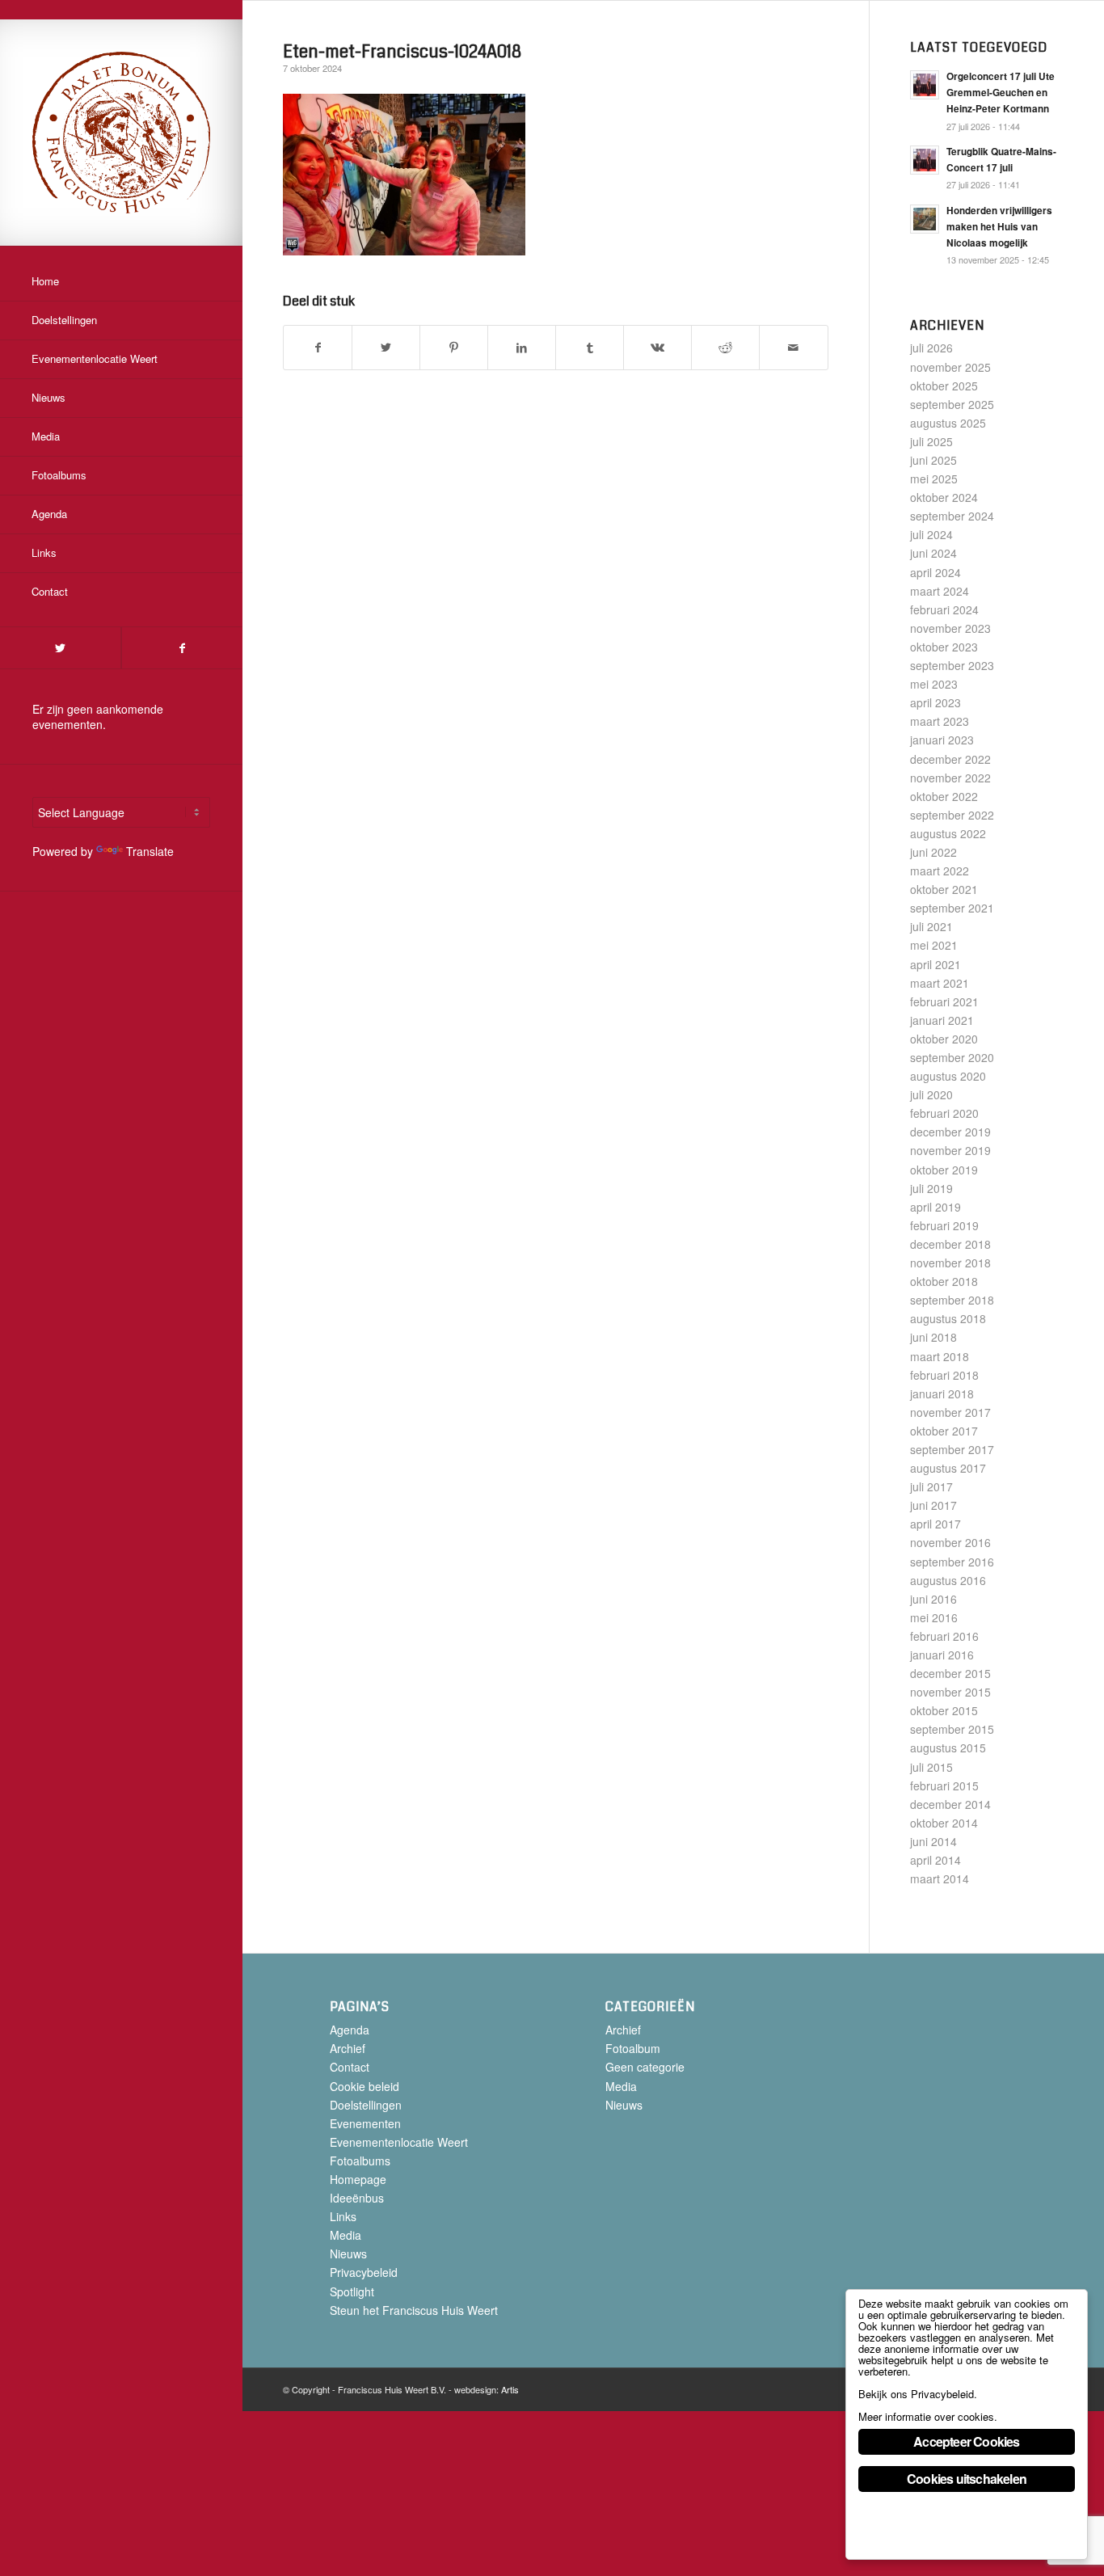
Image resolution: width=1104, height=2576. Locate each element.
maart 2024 (940, 591)
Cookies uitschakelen (967, 2479)
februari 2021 (944, 1001)
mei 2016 (934, 1617)
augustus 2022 (948, 833)
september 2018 (952, 1300)
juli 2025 (931, 441)
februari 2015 (944, 1785)
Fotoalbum (633, 2048)
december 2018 (950, 1244)
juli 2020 (931, 1094)
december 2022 (950, 759)
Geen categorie (645, 2067)
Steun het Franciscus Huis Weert (414, 2310)
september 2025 (952, 404)
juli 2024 (931, 534)
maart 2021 (940, 983)
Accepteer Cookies (966, 2441)
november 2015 (950, 1692)
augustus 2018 (948, 1318)
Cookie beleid (364, 2086)
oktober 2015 (944, 1710)
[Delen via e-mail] (793, 348)
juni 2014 (933, 1841)
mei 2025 (934, 479)
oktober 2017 (944, 1431)
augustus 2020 (948, 1076)
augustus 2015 (948, 1748)
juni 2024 (933, 553)
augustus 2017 (948, 1468)
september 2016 (952, 1562)
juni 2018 (933, 1337)
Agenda (350, 2030)
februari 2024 (944, 609)
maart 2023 (940, 721)
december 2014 (950, 1804)
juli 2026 (931, 348)
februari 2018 (944, 1375)
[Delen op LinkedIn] (522, 348)
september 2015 (952, 1729)
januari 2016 (942, 1655)
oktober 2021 (944, 889)
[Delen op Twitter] (386, 348)
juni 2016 (933, 1599)
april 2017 (935, 1524)
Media (346, 2235)
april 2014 (935, 1860)
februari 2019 (944, 1225)
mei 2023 (934, 684)
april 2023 (935, 702)
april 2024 (935, 572)
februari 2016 (944, 1636)
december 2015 (950, 1673)
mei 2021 (934, 945)
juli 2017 (931, 1486)
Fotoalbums (360, 2161)
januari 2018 (942, 1393)
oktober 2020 (944, 1039)
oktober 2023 (944, 647)
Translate (150, 851)
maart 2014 (940, 1878)
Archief (348, 2048)
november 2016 (950, 1542)
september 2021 (952, 908)
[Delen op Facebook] (318, 348)
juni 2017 (933, 1505)
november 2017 (950, 1412)
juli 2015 (931, 1767)
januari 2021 (942, 1020)
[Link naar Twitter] (60, 648)
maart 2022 (940, 871)
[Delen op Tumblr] (590, 348)
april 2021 (935, 964)
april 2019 (935, 1207)
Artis (510, 2389)
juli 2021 (931, 926)
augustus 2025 (948, 423)
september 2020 (952, 1057)
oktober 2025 (944, 386)
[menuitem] (121, 282)
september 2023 (952, 665)
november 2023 (950, 628)
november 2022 (950, 778)
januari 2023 (942, 740)
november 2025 (950, 367)
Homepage (358, 2179)
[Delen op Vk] (657, 348)
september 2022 (952, 815)
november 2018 (950, 1263)
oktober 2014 (944, 1823)
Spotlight (352, 2291)
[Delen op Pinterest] (454, 348)
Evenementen (365, 2123)
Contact (350, 2067)
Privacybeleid (364, 2272)
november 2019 (950, 1150)
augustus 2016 (948, 1580)
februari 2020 (944, 1113)
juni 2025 (933, 460)
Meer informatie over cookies (926, 2416)
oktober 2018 (944, 1281)
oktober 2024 (944, 497)
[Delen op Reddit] (725, 348)
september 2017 (952, 1449)
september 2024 (952, 516)
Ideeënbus (357, 2198)
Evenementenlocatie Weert (399, 2142)
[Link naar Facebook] (182, 648)
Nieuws (348, 2253)
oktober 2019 (944, 1170)
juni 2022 (933, 852)
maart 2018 (940, 1356)
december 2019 (950, 1132)
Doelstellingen (366, 2105)
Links (343, 2216)
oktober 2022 (944, 796)
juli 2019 (931, 1188)
